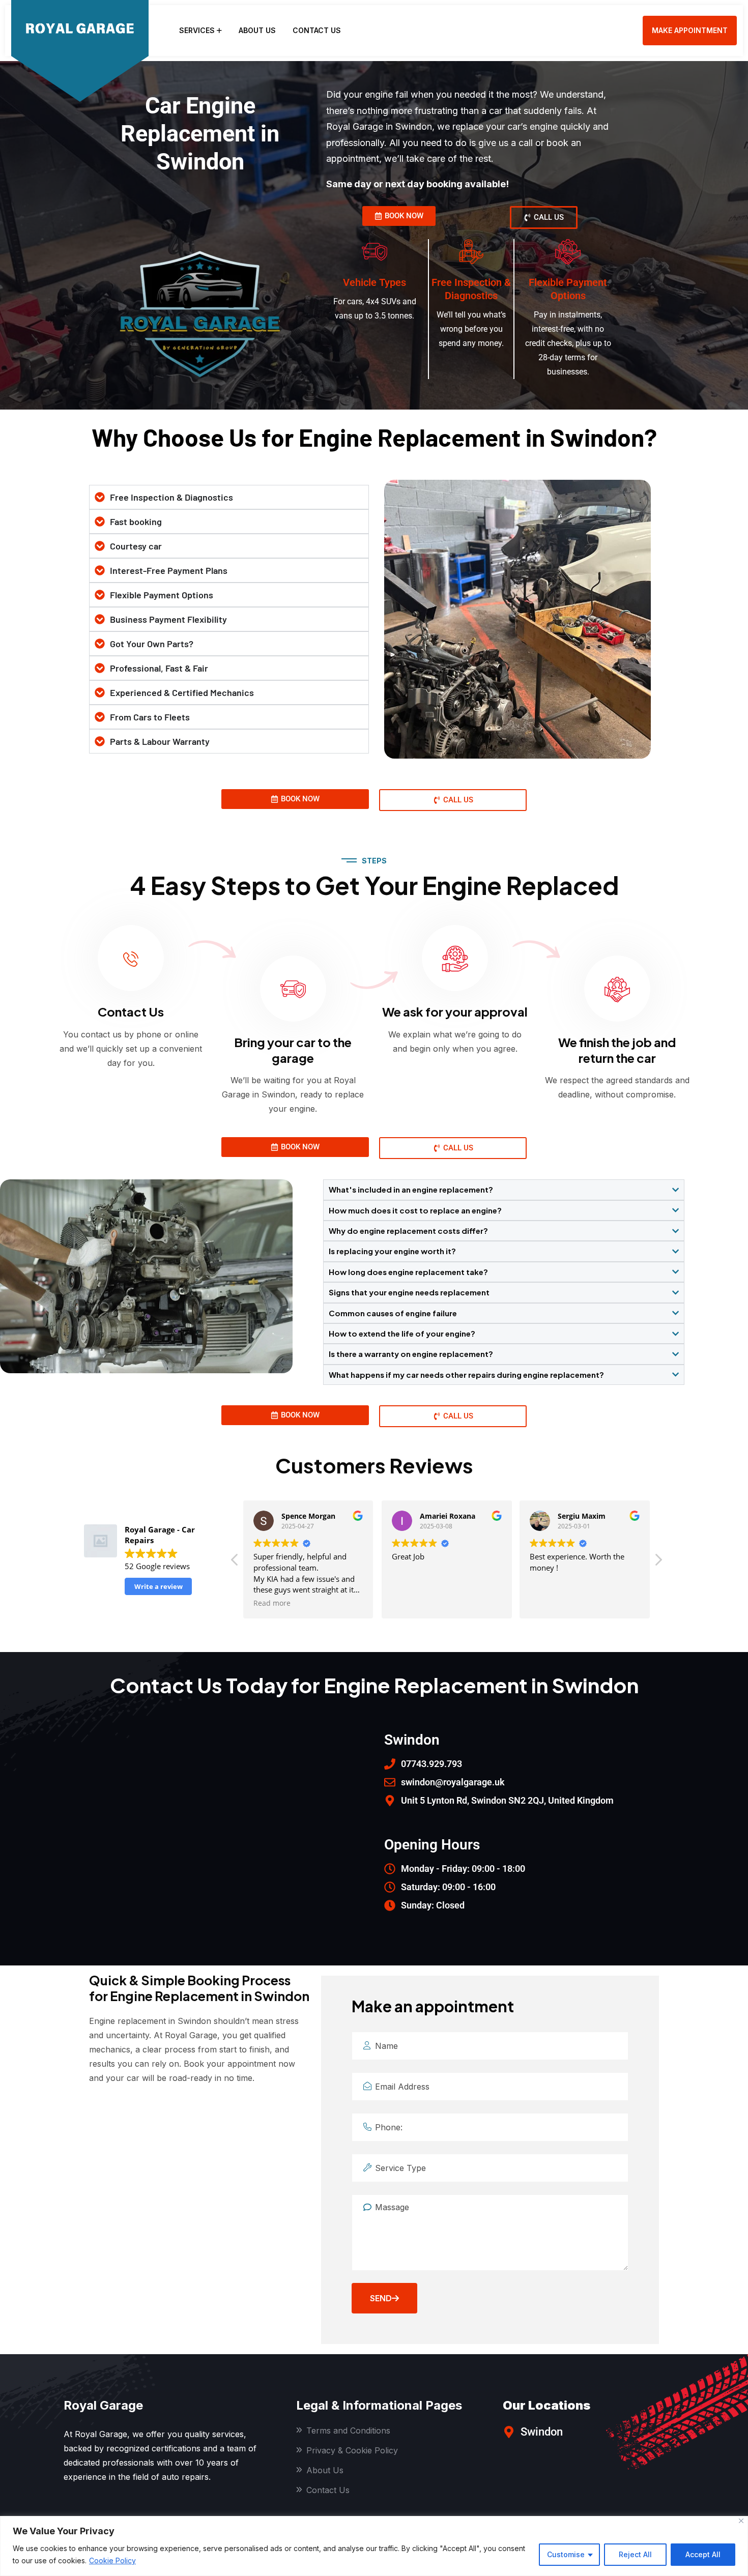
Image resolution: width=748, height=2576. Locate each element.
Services (197, 30)
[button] (658, 1562)
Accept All (703, 2554)
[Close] (741, 2521)
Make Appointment (690, 30)
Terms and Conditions (348, 2430)
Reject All (635, 2554)
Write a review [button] (159, 1586)
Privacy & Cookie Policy (352, 2450)
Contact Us (317, 30)
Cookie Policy (112, 2560)
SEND (381, 2298)
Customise (566, 2554)
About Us (257, 30)
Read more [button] (272, 1603)
